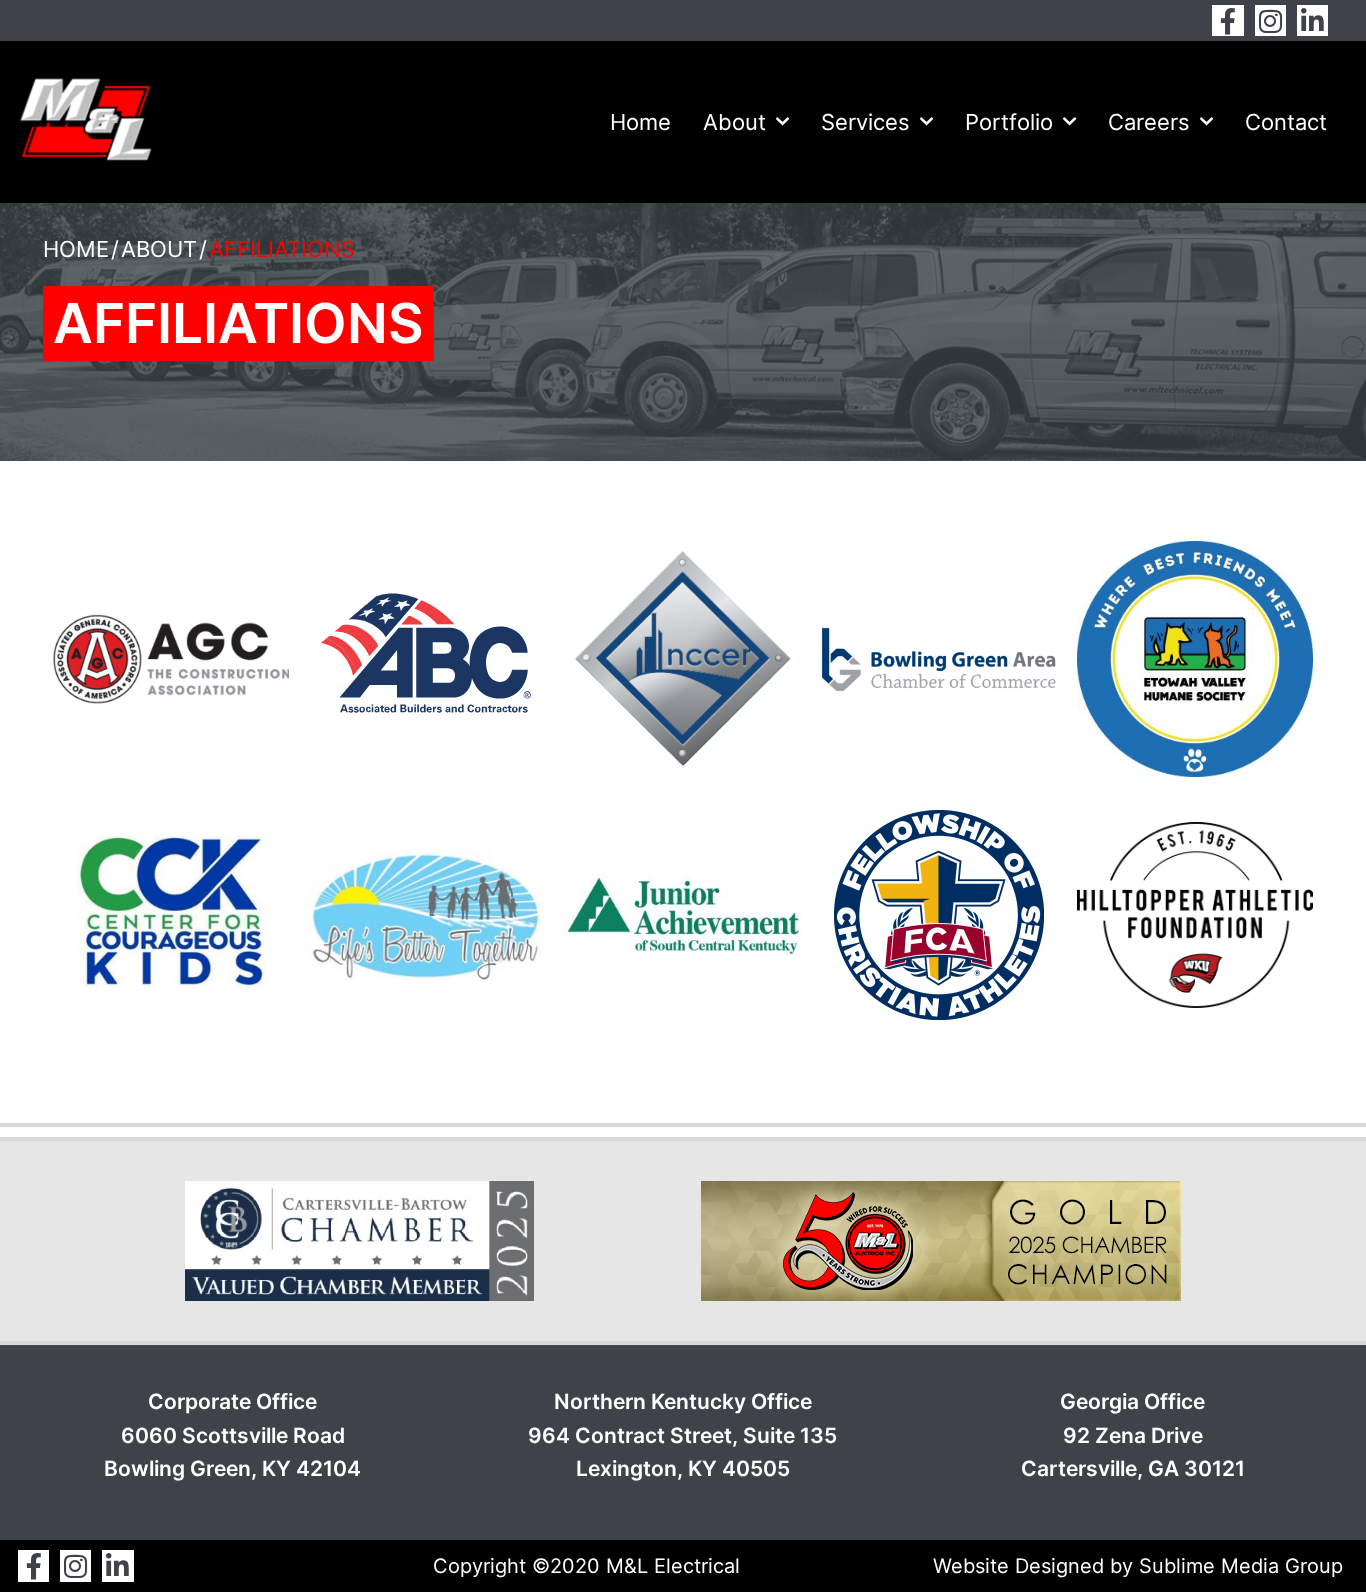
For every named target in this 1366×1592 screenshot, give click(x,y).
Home (640, 122)
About (734, 122)
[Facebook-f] (1227, 20)
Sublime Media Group (1241, 1566)
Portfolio (1009, 122)
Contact (1286, 122)
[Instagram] (1270, 20)
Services (865, 122)
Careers (1149, 122)
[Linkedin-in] (1312, 20)
